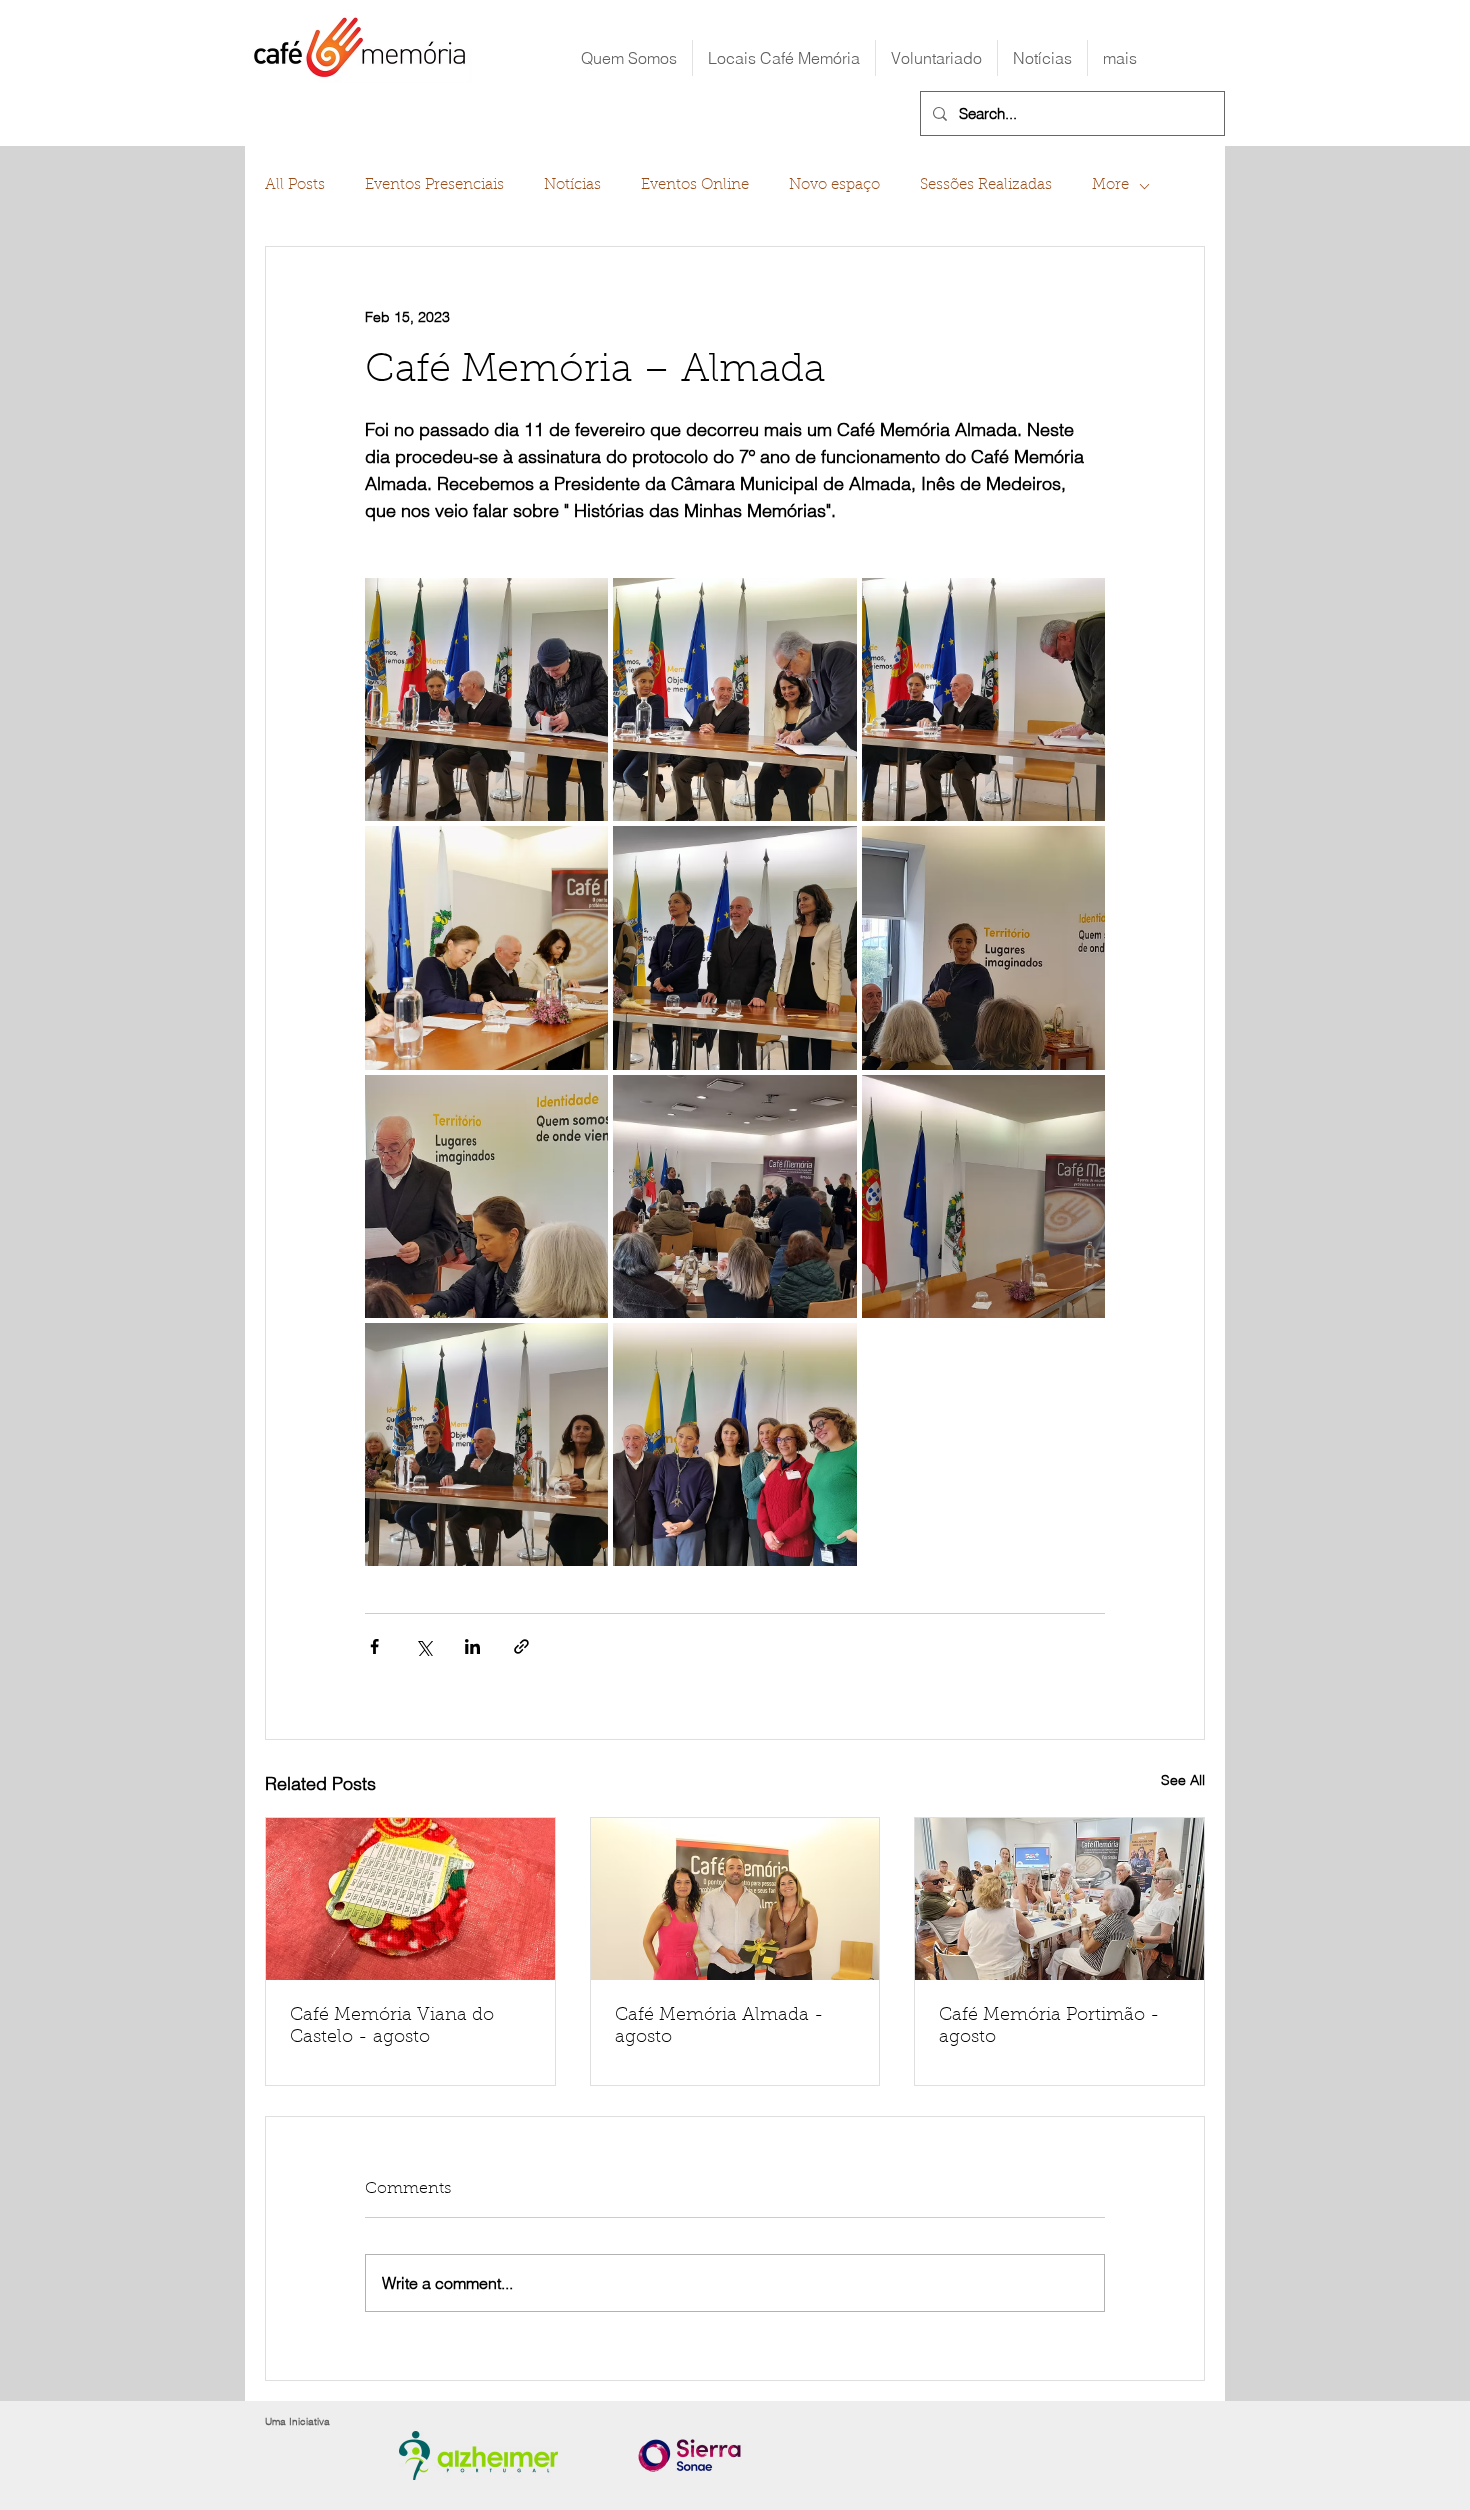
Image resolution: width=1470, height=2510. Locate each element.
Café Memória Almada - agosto (719, 2027)
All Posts (295, 185)
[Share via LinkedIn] (472, 1646)
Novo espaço (834, 185)
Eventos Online (695, 185)
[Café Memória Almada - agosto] (735, 1899)
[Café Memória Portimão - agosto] (1059, 1899)
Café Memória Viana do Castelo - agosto (392, 2027)
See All (1183, 1780)
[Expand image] (486, 699)
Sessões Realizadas (986, 185)
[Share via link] (521, 1646)
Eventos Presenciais (434, 185)
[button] (784, 58)
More (1110, 185)
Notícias (572, 185)
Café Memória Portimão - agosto (1049, 2027)
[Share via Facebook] (374, 1646)
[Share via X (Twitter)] (423, 1646)
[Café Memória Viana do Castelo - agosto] (410, 1899)
